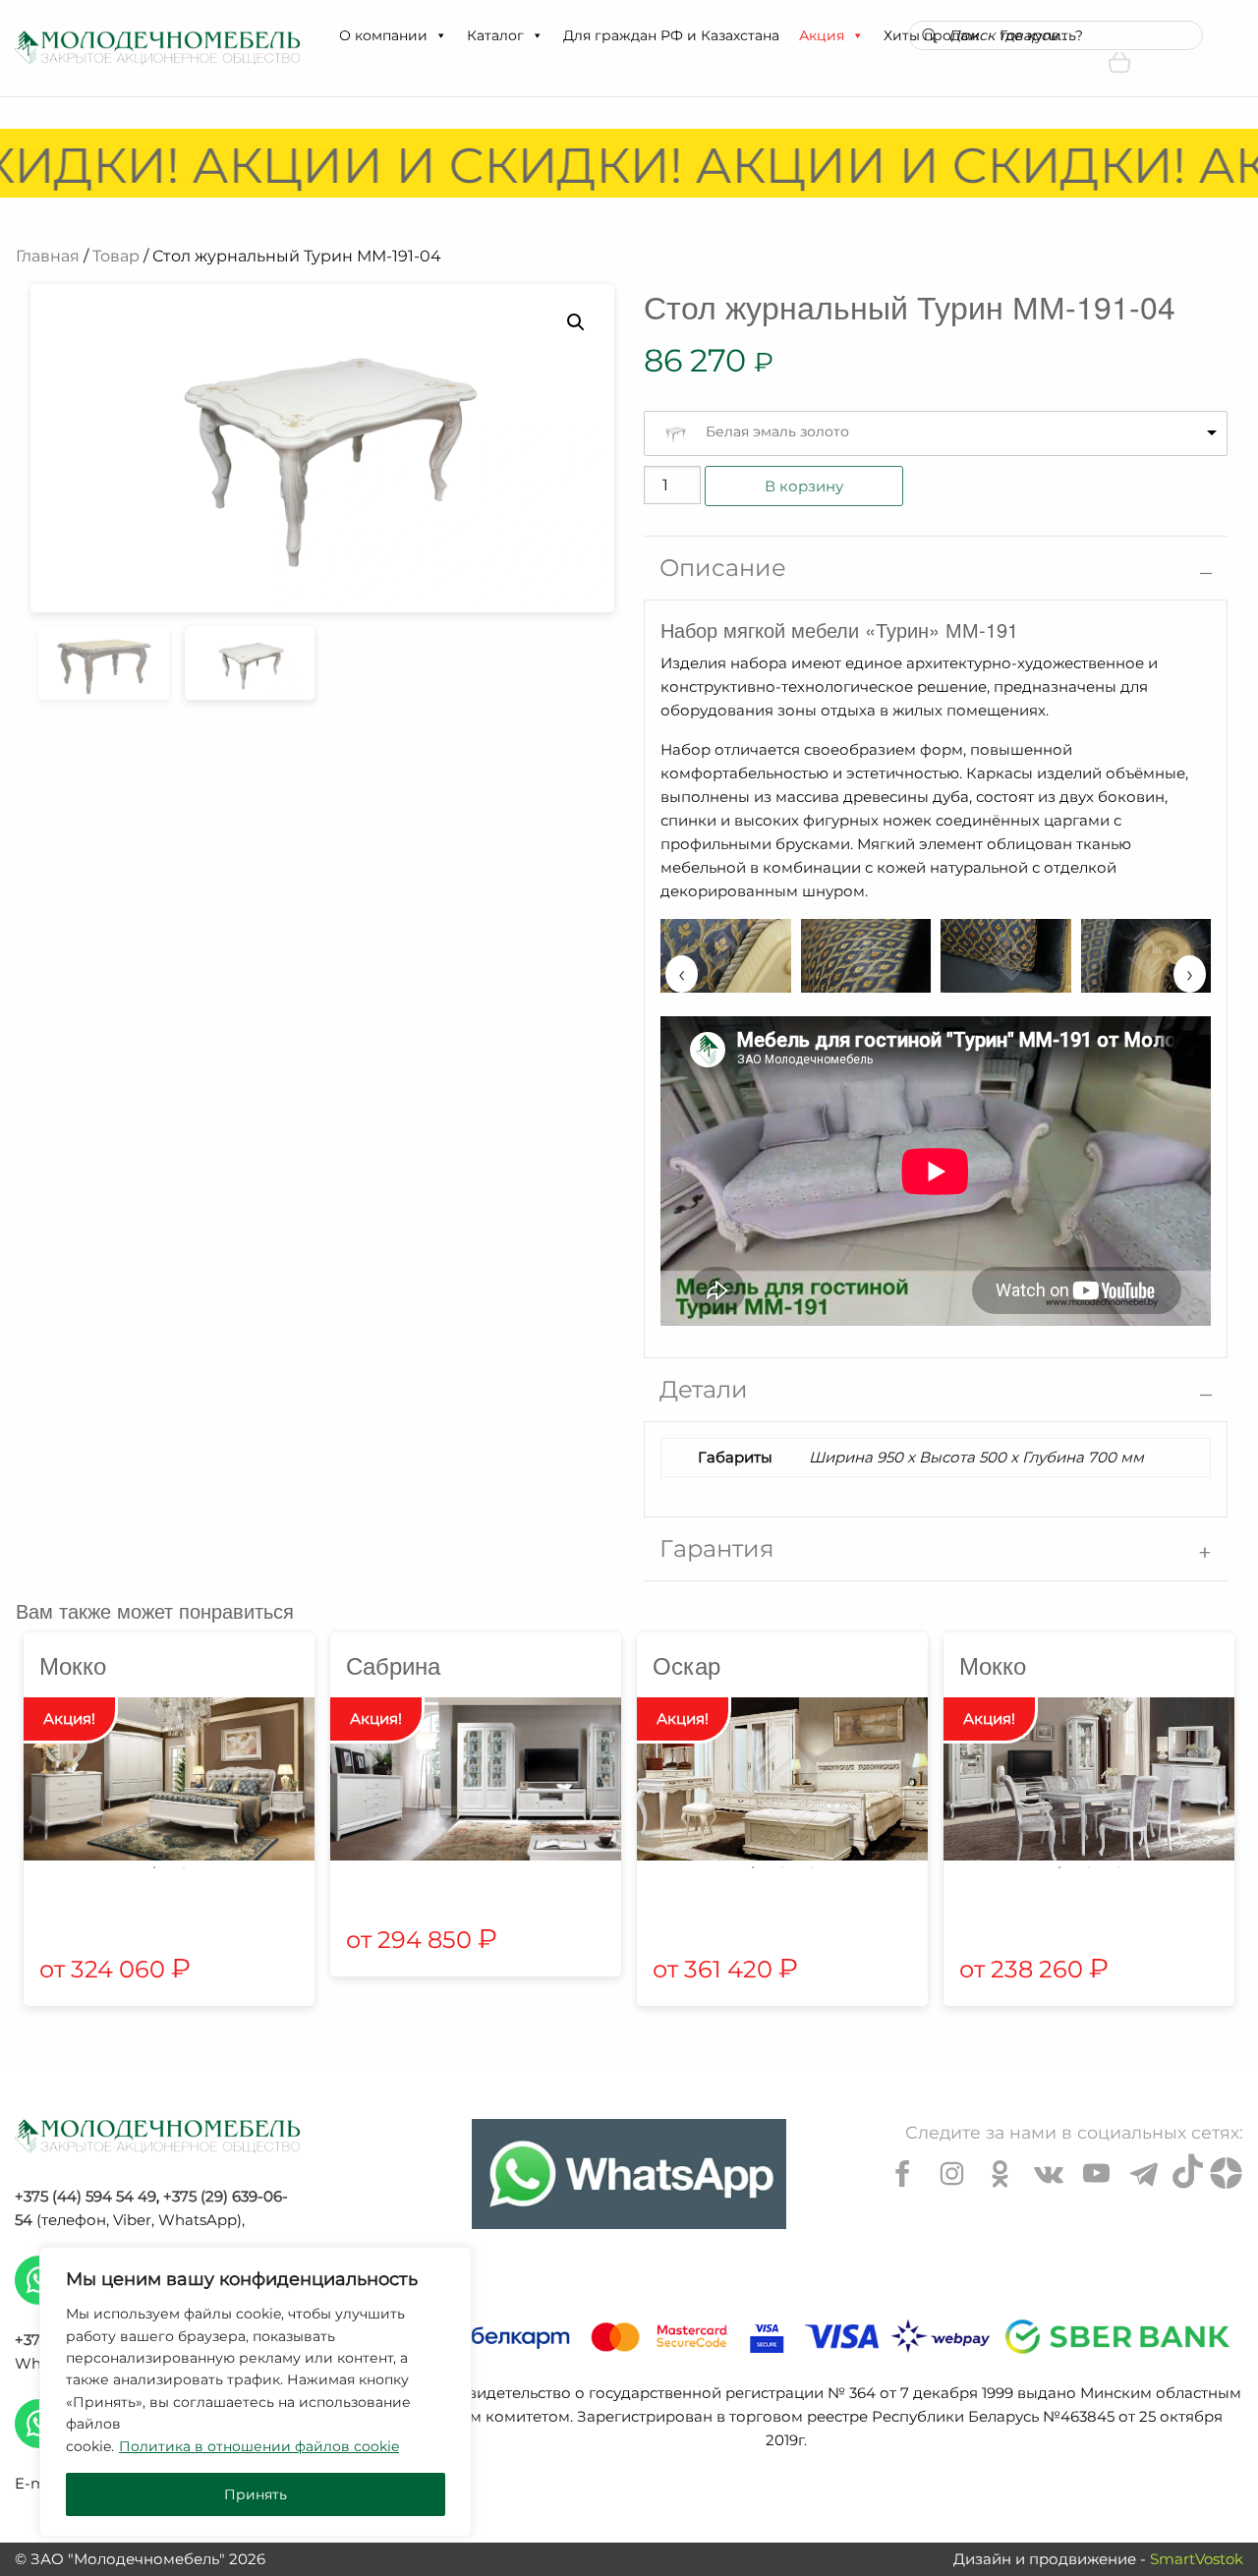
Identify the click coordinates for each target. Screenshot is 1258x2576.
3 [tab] (812, 1867)
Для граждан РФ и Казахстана (671, 35)
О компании (383, 35)
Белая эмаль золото (777, 431)
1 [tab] (154, 1867)
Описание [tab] (723, 568)
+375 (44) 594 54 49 (86, 2196)
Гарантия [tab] (717, 1548)
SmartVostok (1197, 2559)
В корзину (804, 486)
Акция (822, 35)
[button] (440, 35)
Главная (48, 256)
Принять (256, 2494)
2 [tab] (184, 1867)
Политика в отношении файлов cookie (259, 2446)
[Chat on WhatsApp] (629, 2174)
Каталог (495, 35)
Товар (116, 256)
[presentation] (682, 974)
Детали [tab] (704, 1389)
